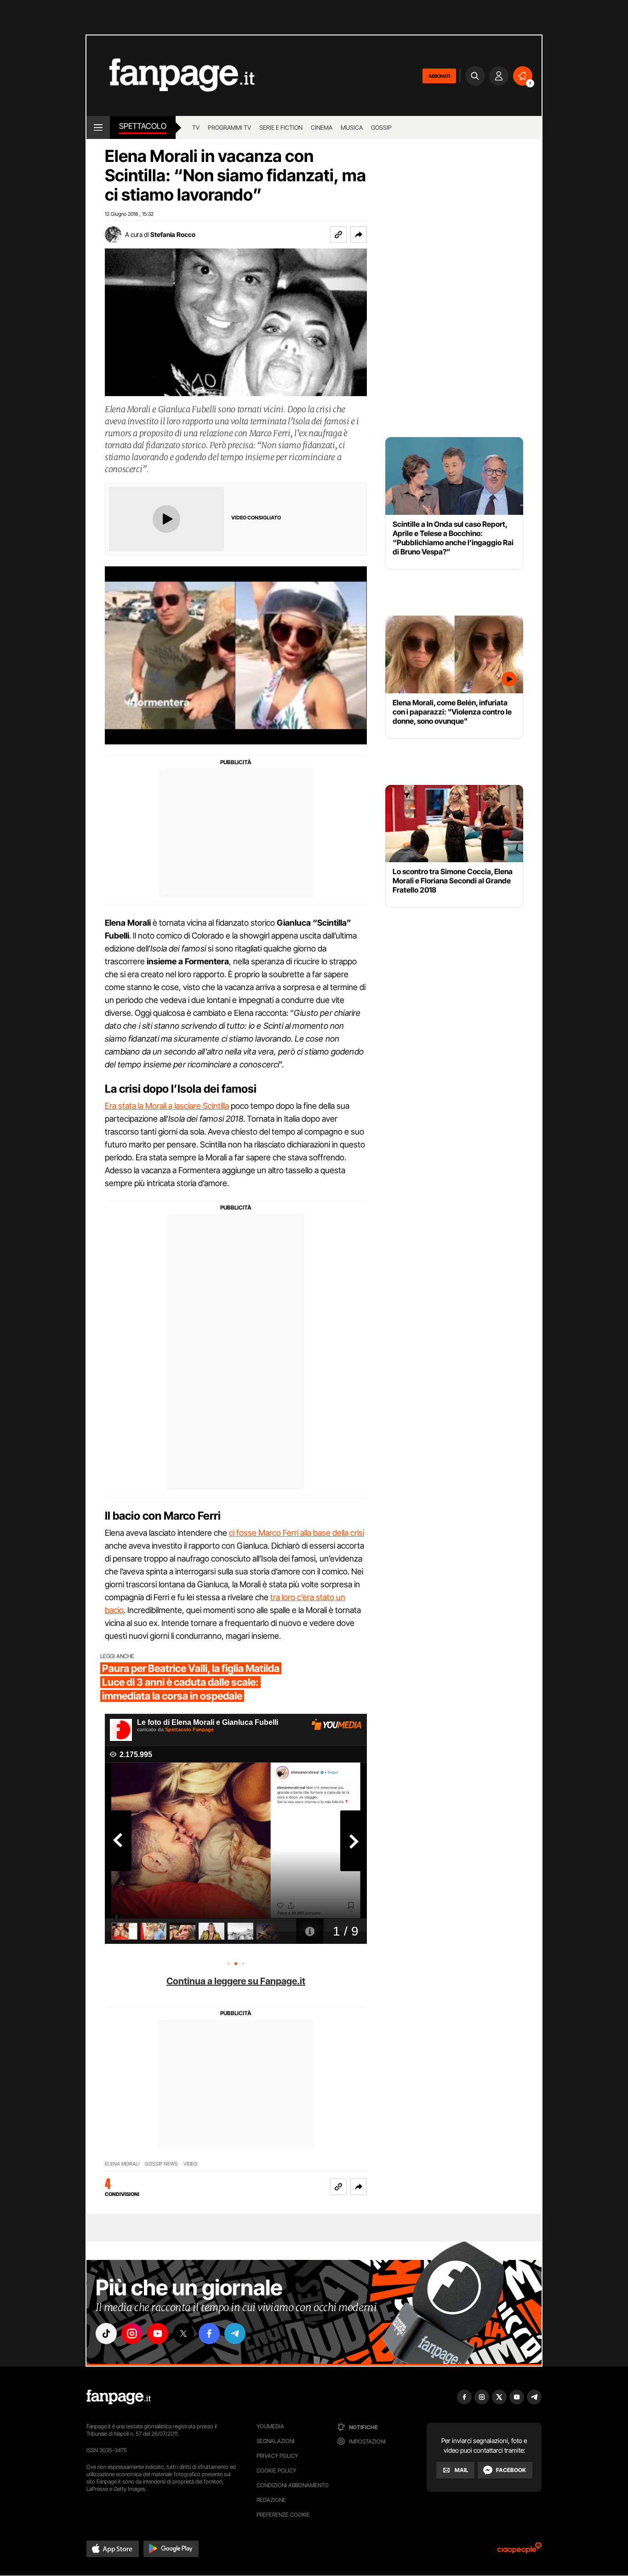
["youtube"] (158, 2334)
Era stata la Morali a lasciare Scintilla (167, 1106)
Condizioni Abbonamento (293, 2485)
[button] (359, 235)
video (190, 2164)
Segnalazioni (276, 2441)
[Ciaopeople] (520, 2551)
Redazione (271, 2500)
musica (352, 127)
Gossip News (161, 2164)
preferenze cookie (283, 2515)
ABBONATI (439, 76)
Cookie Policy (276, 2470)
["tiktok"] (106, 2334)
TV (196, 127)
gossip (381, 127)
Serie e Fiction (281, 127)
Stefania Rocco (173, 234)
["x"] (183, 2334)
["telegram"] (235, 2334)
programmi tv (229, 127)
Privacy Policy (277, 2456)
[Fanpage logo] (171, 76)
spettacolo (143, 126)
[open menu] (98, 127)
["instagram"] (132, 2334)
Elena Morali (122, 2164)
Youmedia (270, 2426)
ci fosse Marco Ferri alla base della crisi (297, 1533)
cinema (322, 127)
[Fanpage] (119, 2397)
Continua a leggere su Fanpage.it (236, 1981)
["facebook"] (209, 2334)
